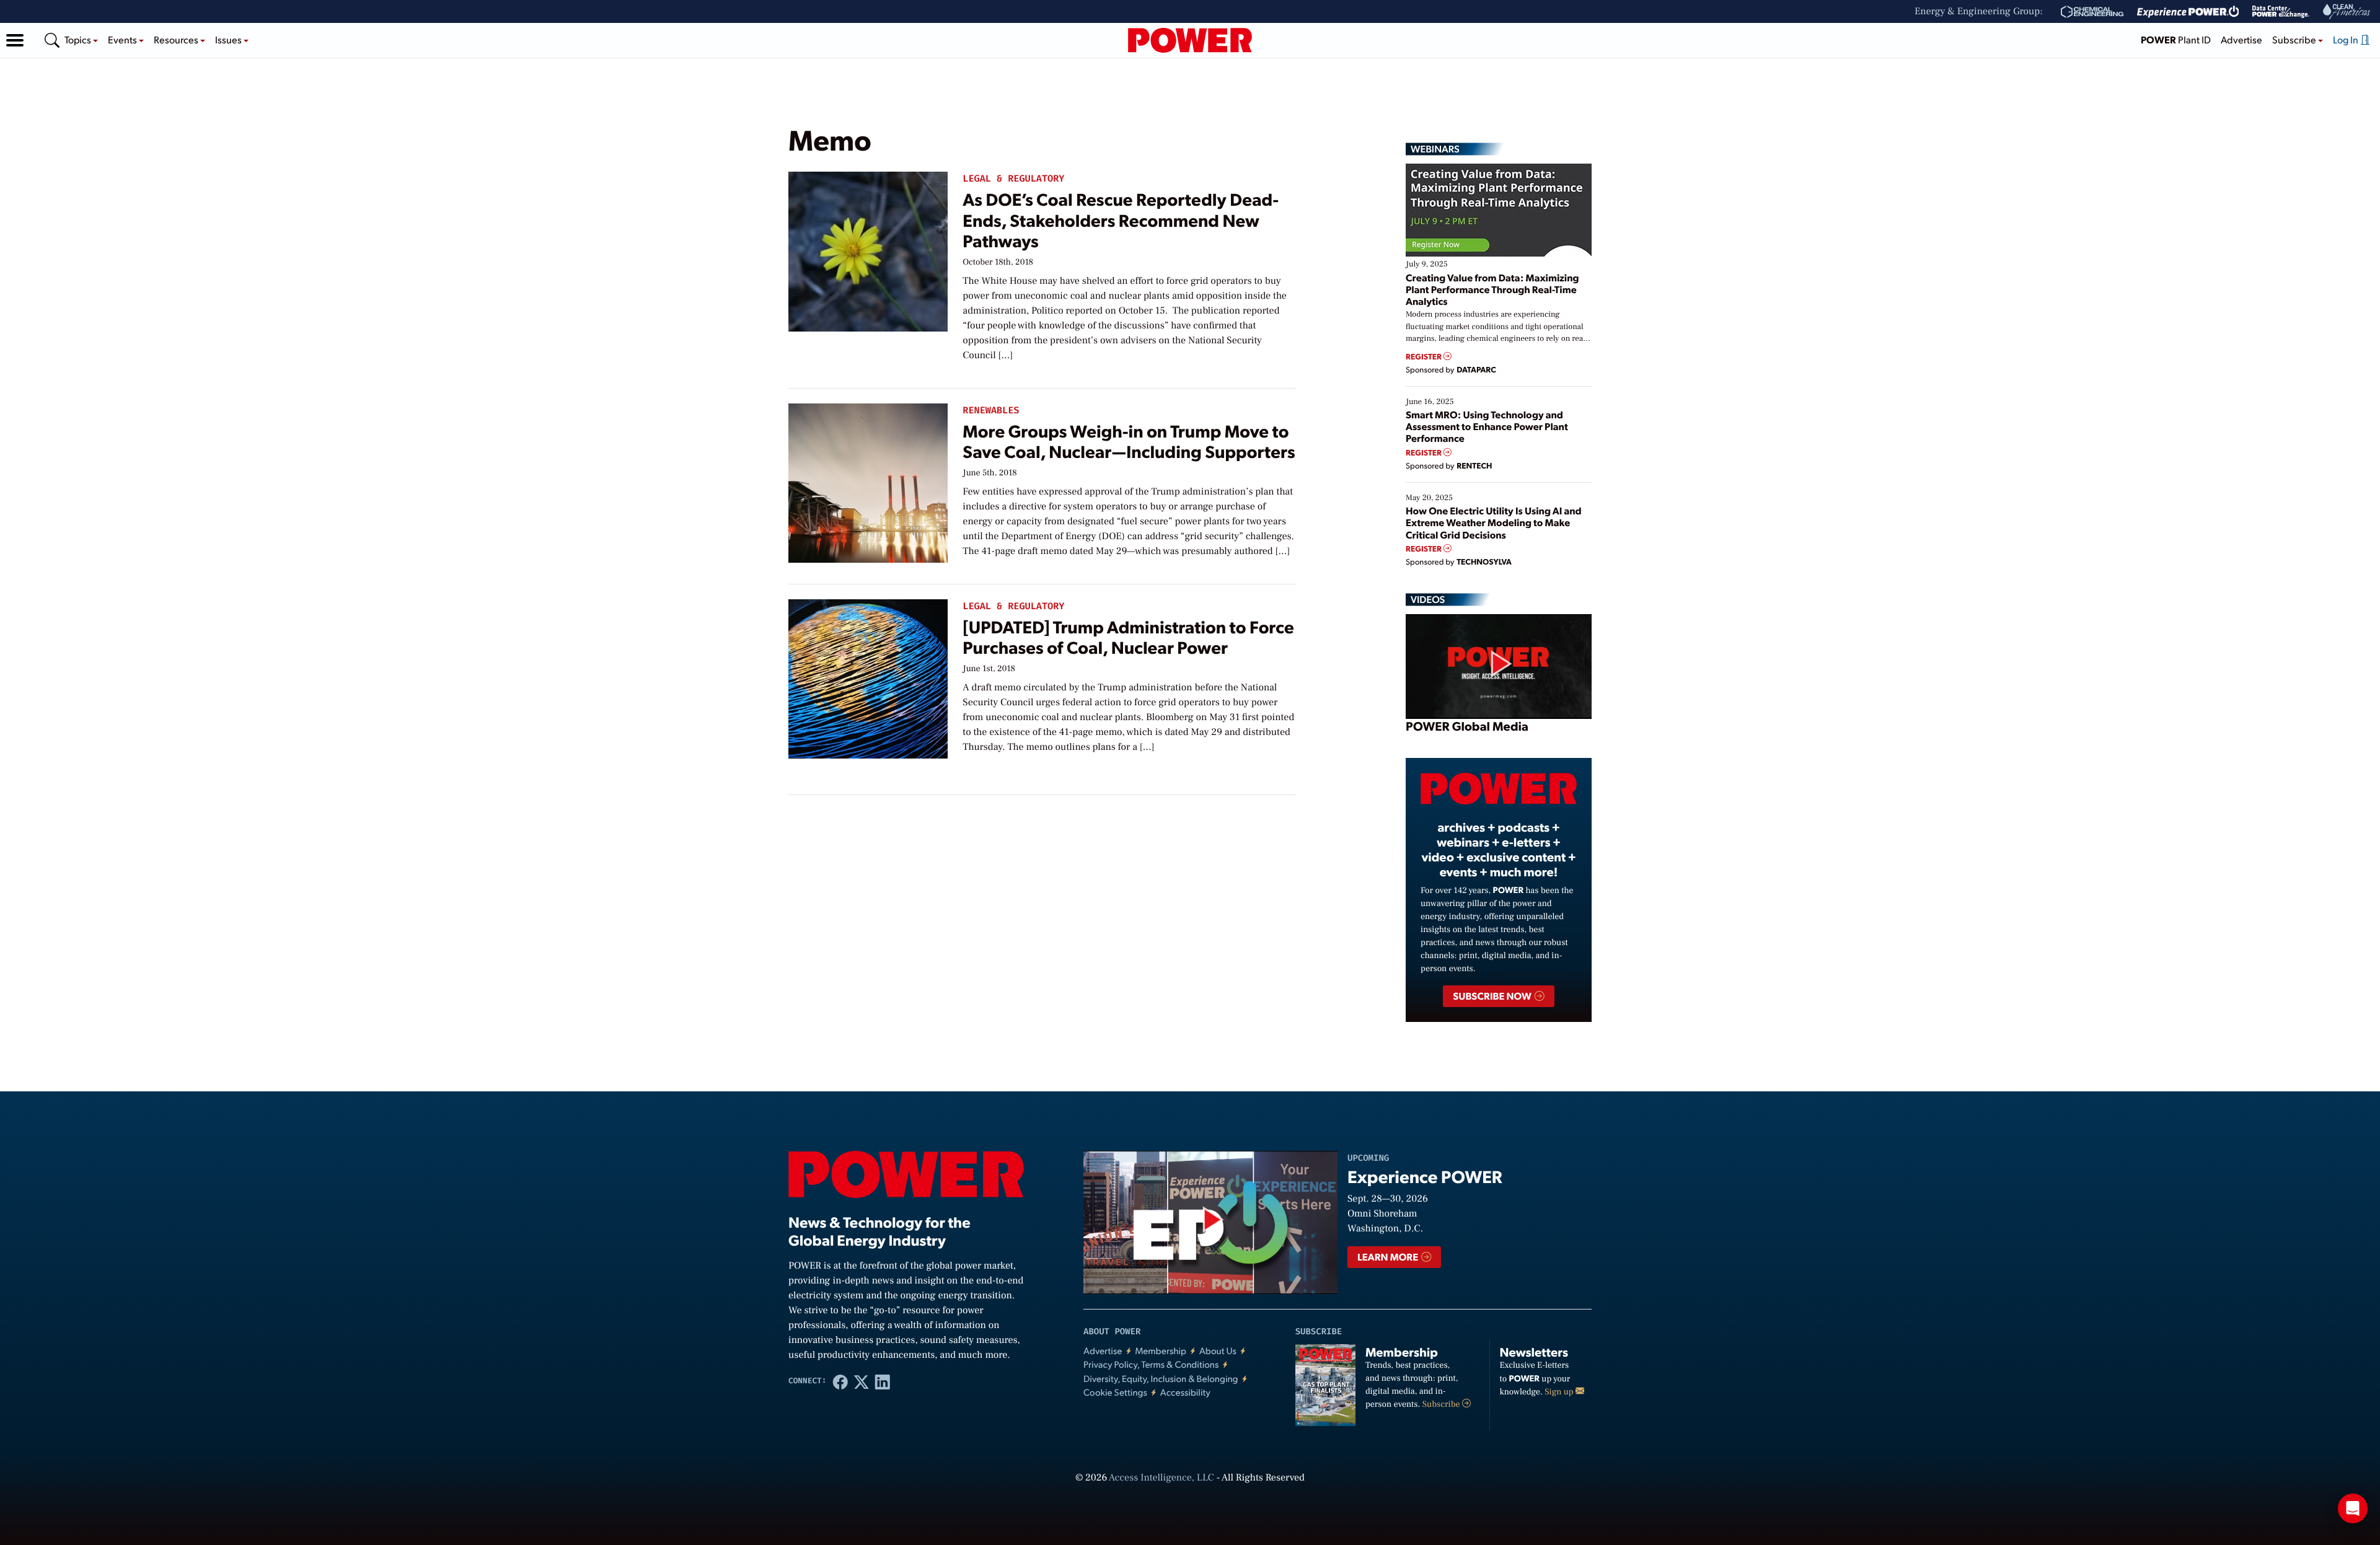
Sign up (1560, 1392)
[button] (15, 40)
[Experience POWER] (2188, 12)
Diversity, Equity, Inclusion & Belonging (1161, 1379)
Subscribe (1442, 1404)
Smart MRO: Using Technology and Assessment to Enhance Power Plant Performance (1487, 426)
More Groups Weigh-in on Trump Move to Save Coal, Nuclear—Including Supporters (1129, 441)
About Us (1218, 1351)
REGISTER (1425, 357)
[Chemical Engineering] (2092, 12)
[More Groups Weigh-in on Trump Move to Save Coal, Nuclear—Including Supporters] (868, 480)
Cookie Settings (1115, 1392)
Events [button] (123, 39)
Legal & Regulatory (1013, 179)
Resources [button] (177, 39)
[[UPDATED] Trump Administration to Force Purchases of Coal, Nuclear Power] (868, 676)
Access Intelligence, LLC (1161, 1478)
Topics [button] (79, 39)
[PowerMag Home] (1190, 40)
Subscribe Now (1493, 996)
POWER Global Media (1467, 726)
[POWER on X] (862, 1381)
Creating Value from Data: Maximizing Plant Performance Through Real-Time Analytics (1492, 289)
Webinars (1435, 149)
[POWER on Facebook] (840, 1381)
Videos (1428, 599)
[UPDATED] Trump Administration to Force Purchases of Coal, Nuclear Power (1128, 637)
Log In (2347, 39)
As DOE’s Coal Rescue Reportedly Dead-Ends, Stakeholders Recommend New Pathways (1121, 219)
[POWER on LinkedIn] (883, 1381)
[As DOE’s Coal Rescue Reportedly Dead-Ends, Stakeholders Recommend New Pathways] (868, 249)
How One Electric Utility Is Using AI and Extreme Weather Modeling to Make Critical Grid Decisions (1494, 522)
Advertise (2241, 39)
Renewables (991, 411)
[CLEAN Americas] (2347, 11)
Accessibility (1185, 1392)
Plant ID (2176, 39)
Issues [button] (229, 39)
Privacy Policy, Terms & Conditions (1151, 1364)
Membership (1161, 1351)
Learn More (1389, 1257)
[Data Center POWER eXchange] (2281, 12)
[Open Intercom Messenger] (2353, 1508)
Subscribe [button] (2295, 39)
